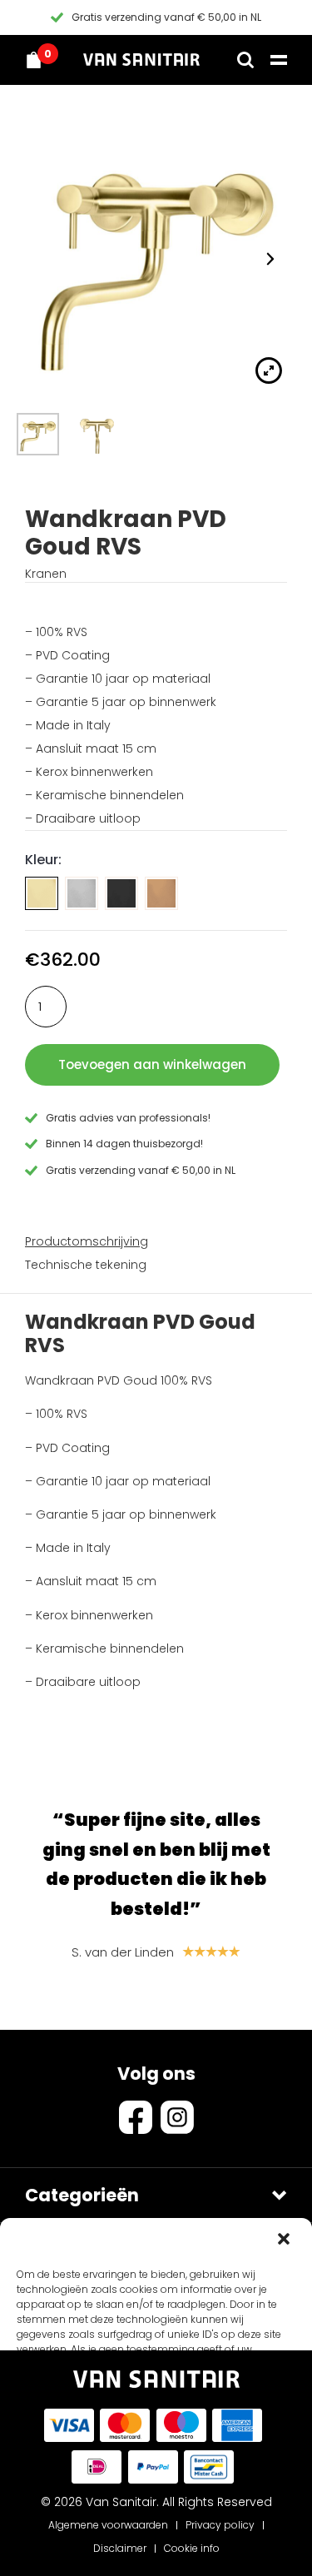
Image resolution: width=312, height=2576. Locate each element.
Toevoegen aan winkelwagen (152, 1064)
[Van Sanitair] (141, 60)
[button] (285, 2240)
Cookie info (192, 2548)
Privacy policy (220, 2525)
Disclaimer (120, 2548)
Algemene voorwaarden (108, 2525)
